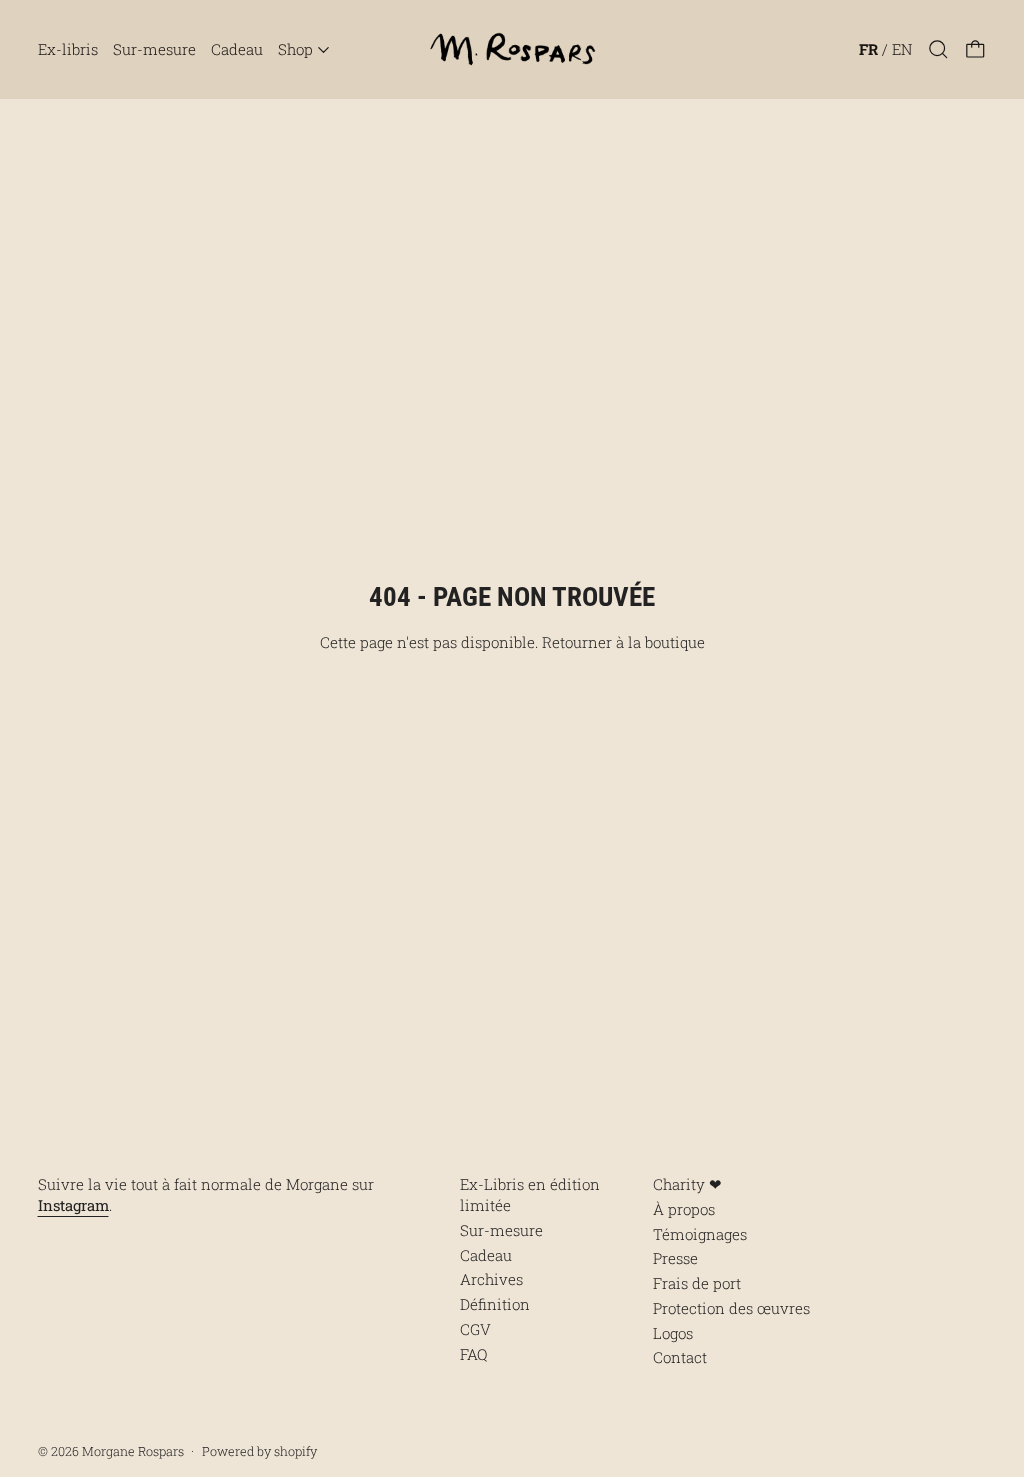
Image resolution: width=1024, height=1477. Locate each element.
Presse (675, 1258)
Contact (680, 1357)
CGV (475, 1329)
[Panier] (975, 49)
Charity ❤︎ (687, 1184)
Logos (673, 1333)
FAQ (473, 1354)
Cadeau (237, 49)
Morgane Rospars (133, 1451)
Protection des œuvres (731, 1308)
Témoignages (700, 1234)
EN (902, 49)
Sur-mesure (154, 49)
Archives (491, 1279)
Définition (495, 1304)
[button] (938, 49)
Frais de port (697, 1283)
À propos (684, 1209)
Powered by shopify (259, 1451)
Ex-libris (68, 49)
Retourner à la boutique (623, 642)
